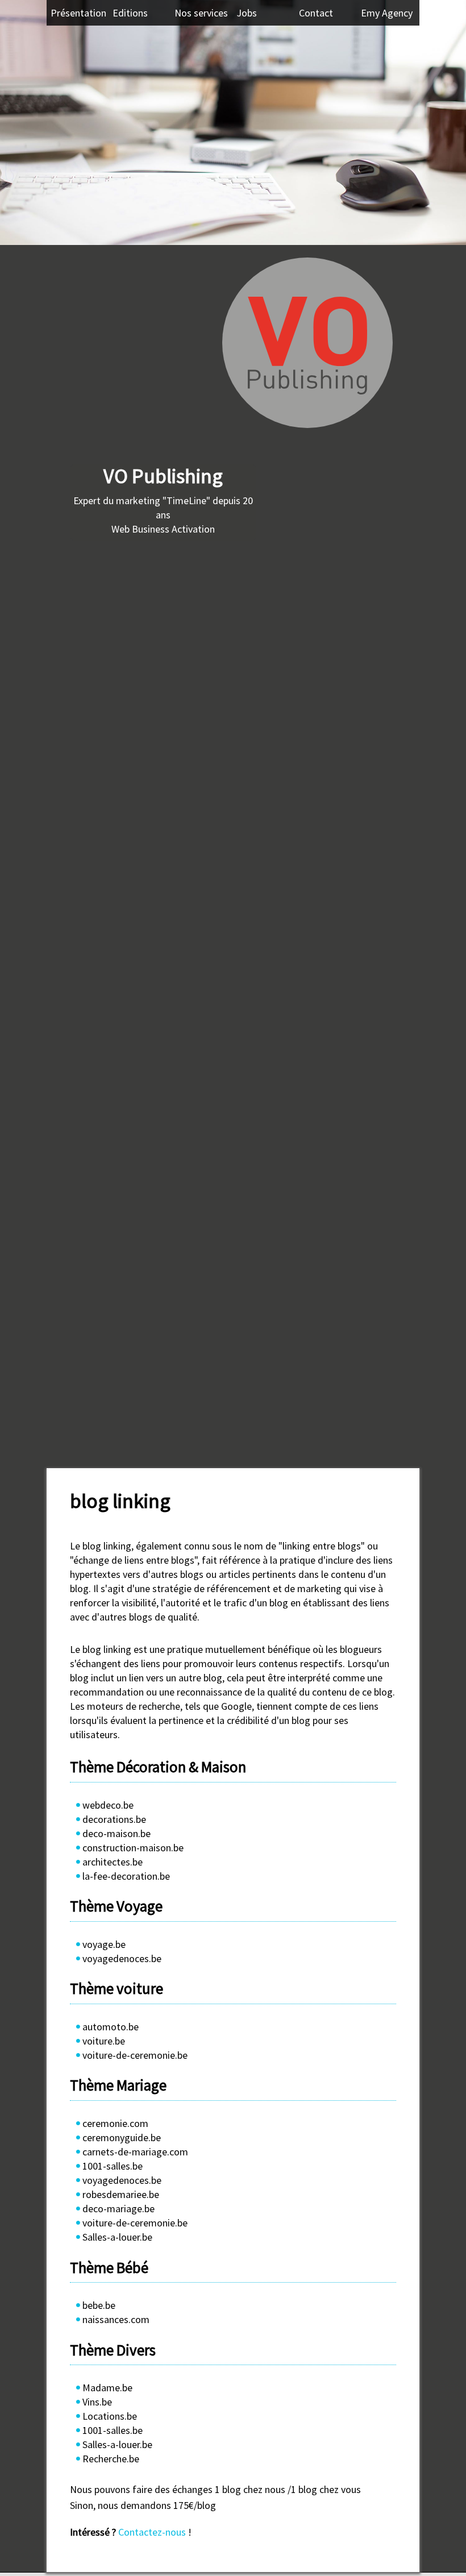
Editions (130, 13)
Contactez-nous (152, 2532)
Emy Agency (387, 13)
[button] (10, 90)
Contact (316, 13)
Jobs (247, 13)
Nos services (201, 13)
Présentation (78, 13)
